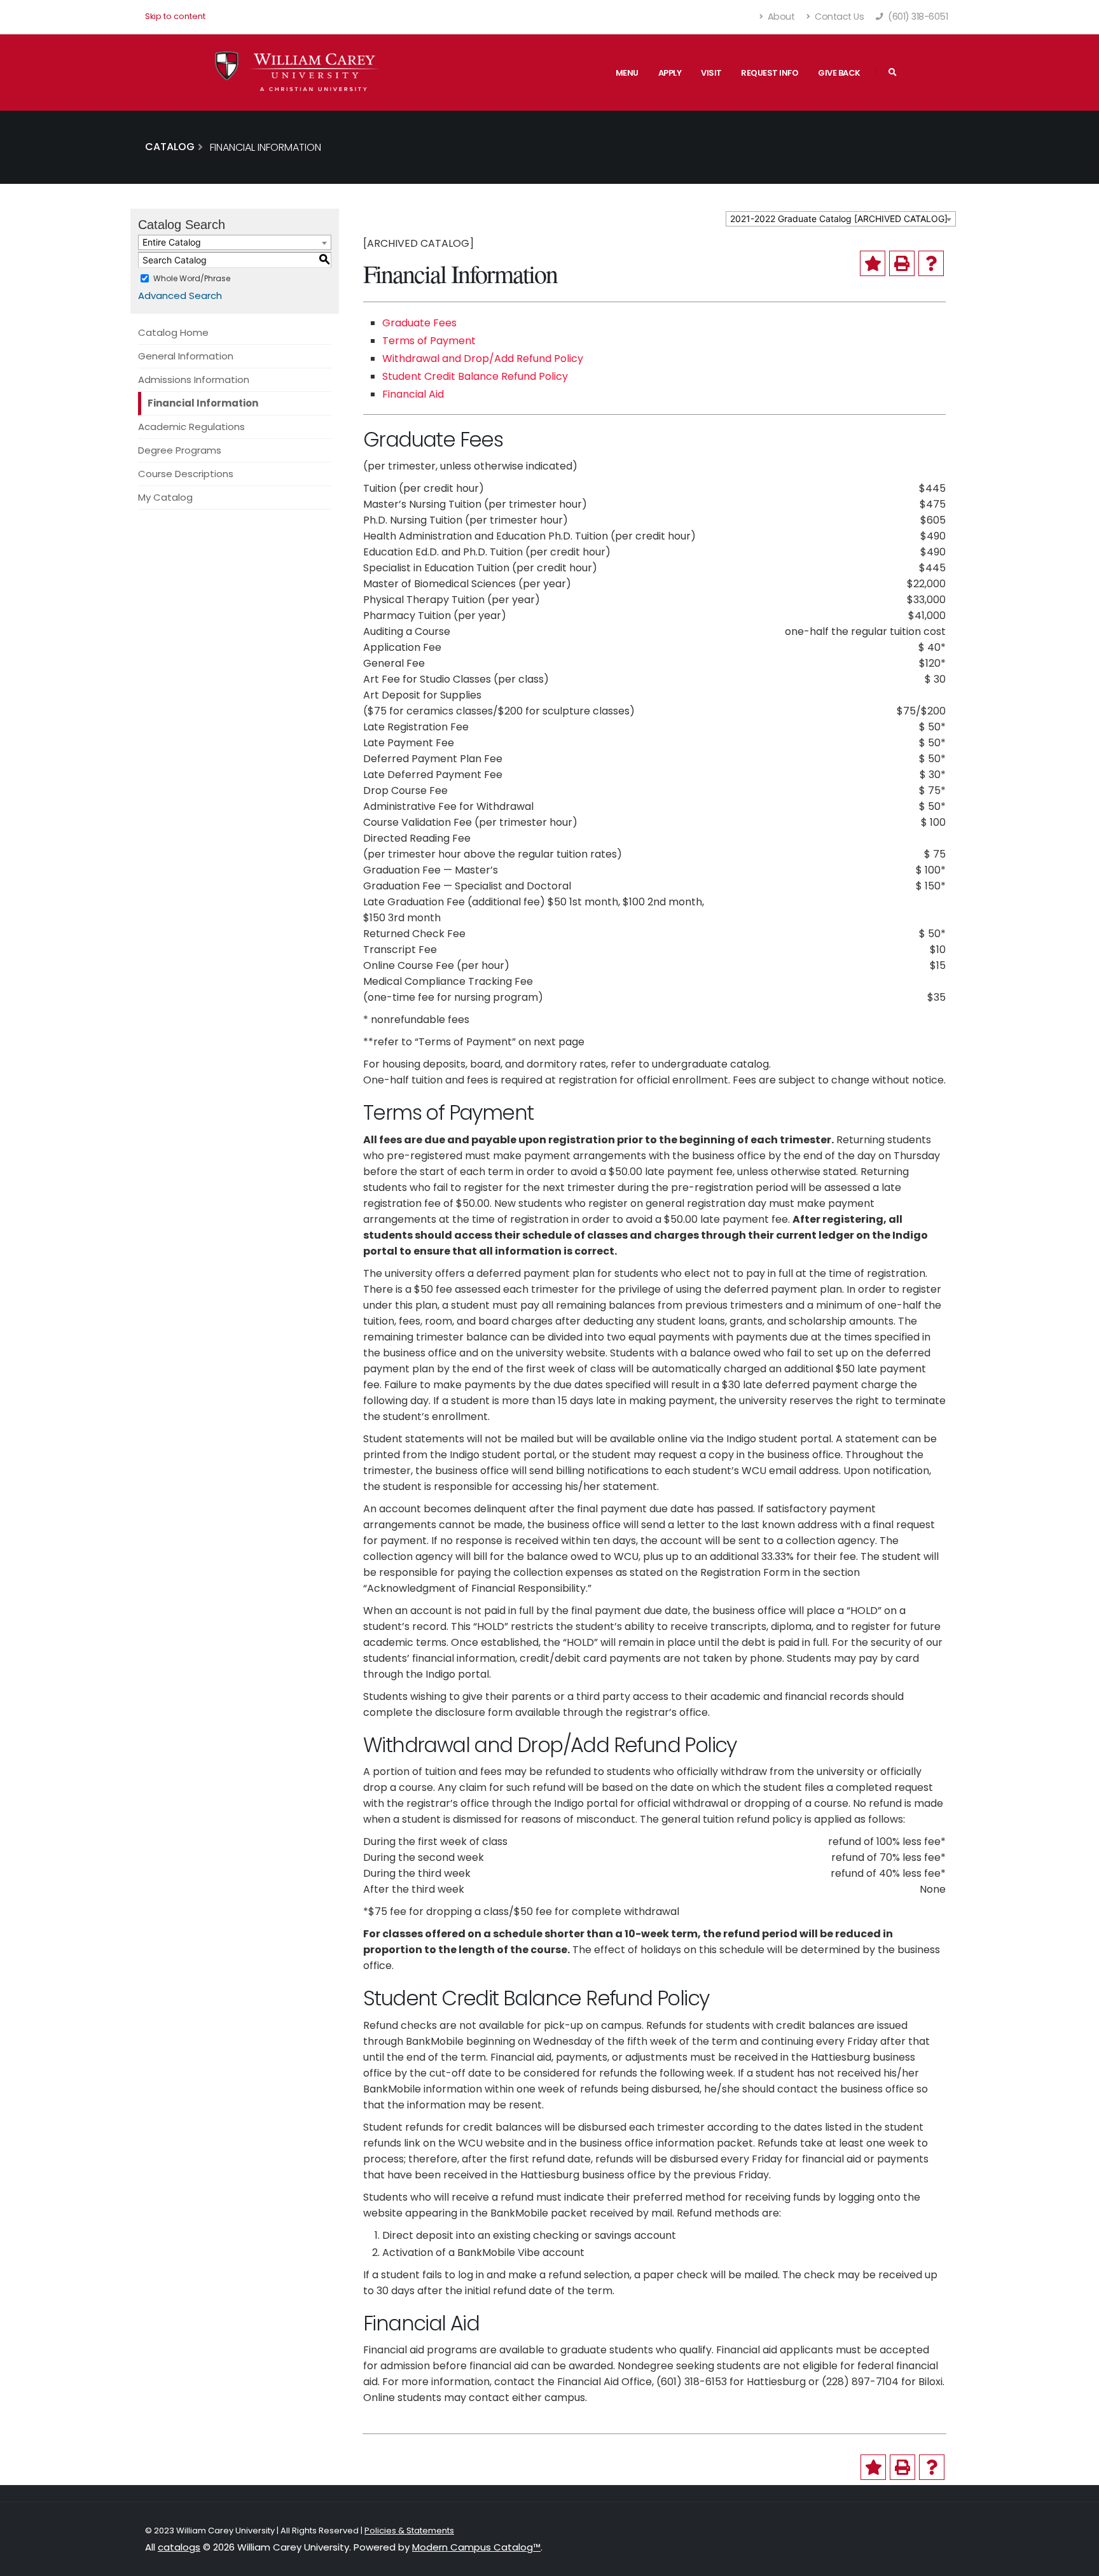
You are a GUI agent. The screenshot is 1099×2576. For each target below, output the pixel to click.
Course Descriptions (186, 474)
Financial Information (203, 403)
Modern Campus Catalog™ (476, 2547)
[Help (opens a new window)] (931, 263)
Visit (711, 73)
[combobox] (841, 219)
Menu (627, 73)
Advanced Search (180, 296)
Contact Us (839, 17)
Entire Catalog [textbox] (172, 242)
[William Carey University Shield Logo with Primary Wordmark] (298, 72)
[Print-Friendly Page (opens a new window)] (902, 263)
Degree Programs (180, 450)
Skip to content (175, 16)
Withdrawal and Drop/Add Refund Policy (483, 359)
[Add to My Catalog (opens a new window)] (873, 263)
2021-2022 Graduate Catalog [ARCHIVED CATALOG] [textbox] (839, 219)
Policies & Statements (409, 2531)
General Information (186, 356)
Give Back (839, 73)
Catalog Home (173, 332)
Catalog (170, 147)
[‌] (893, 73)
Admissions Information (194, 379)
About (780, 17)
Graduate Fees (419, 323)
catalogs (179, 2547)
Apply (670, 73)
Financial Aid (413, 394)
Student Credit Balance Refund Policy (475, 376)
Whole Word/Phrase (192, 278)
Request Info (770, 73)
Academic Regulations (191, 427)
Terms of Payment (429, 341)
